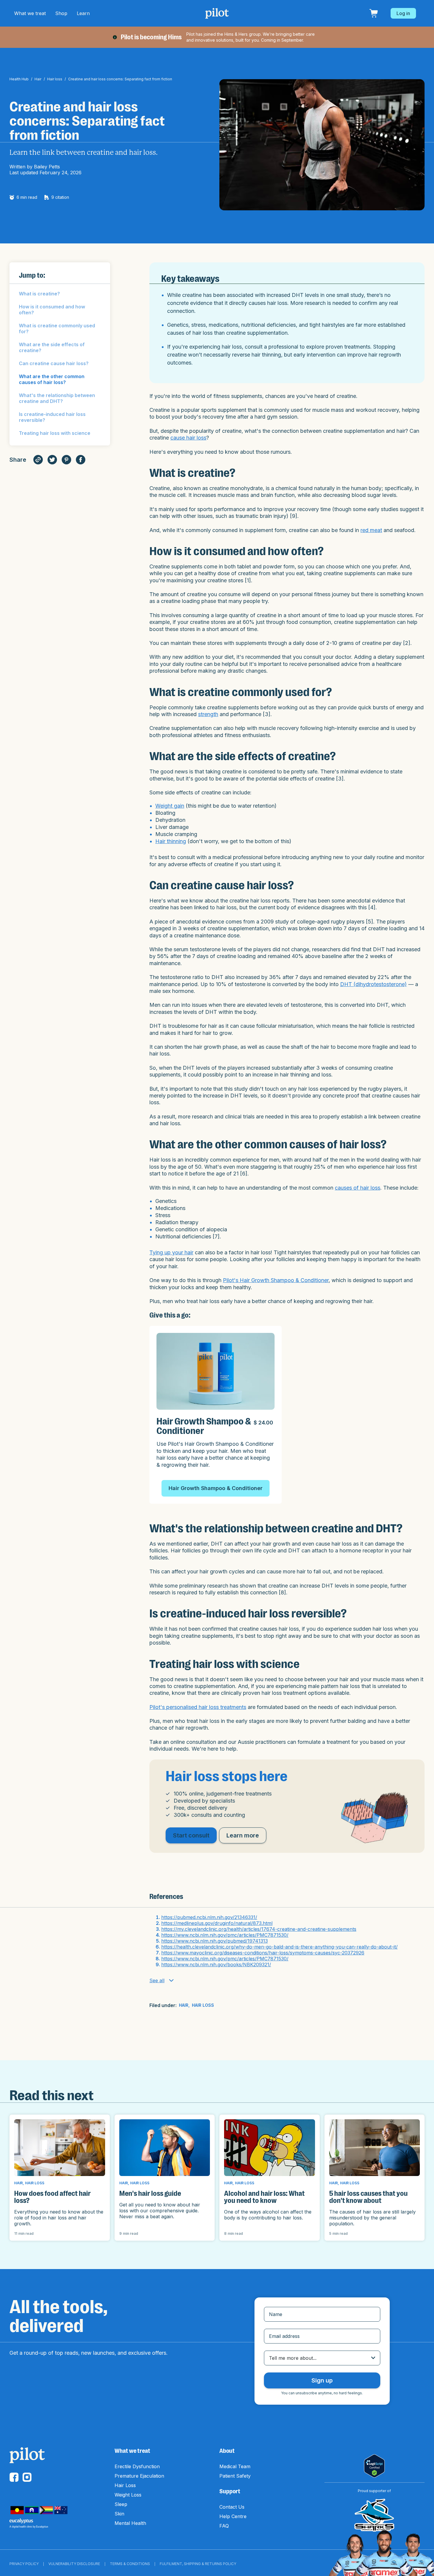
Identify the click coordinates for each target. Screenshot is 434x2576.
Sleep (121, 2504)
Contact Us (232, 2507)
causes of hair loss (358, 1188)
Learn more (243, 1835)
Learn (83, 13)
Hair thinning (171, 841)
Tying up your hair (171, 1252)
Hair (38, 79)
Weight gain (170, 806)
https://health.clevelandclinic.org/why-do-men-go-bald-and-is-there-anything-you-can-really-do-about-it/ (279, 1947)
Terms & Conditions (130, 2564)
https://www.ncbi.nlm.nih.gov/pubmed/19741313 (214, 1941)
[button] (30, 13)
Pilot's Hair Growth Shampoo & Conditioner (276, 1280)
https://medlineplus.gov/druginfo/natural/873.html (217, 1923)
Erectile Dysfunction (137, 2466)
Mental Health (130, 2523)
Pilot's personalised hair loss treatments (198, 1707)
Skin (119, 2514)
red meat (371, 530)
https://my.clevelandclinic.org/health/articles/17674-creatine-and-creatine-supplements (259, 1929)
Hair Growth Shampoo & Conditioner (216, 1488)
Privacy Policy (24, 2564)
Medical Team (235, 2466)
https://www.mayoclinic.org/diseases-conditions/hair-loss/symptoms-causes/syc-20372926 (263, 1953)
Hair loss (55, 79)
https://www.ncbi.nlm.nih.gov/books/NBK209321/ (216, 1964)
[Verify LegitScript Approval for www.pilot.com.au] (374, 2466)
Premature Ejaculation (139, 2476)
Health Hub (19, 79)
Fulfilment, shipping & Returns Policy (198, 2564)
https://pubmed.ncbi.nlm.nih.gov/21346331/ (209, 1917)
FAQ (224, 2526)
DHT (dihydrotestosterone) (373, 984)
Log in (403, 13)
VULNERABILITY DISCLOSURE (74, 2564)
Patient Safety (235, 2476)
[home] (217, 13)
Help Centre (233, 2516)
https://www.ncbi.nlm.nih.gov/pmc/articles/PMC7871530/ (225, 1935)
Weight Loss (128, 2495)
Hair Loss (125, 2485)
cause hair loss (188, 438)
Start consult (191, 1835)
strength (208, 714)
